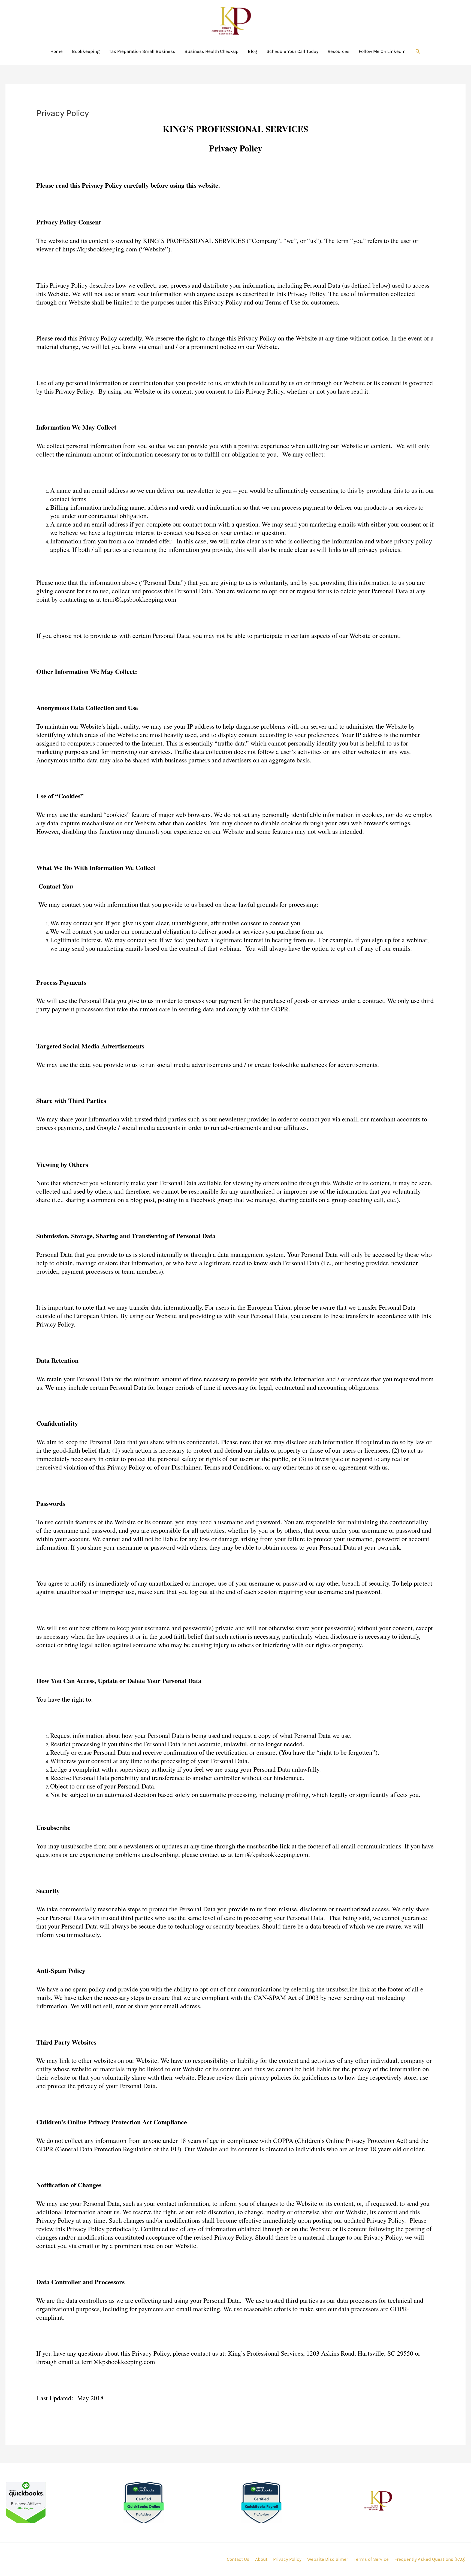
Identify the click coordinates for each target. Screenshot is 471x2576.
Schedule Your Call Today (292, 51)
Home (57, 51)
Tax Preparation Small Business (142, 51)
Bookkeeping (86, 51)
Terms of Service (371, 2559)
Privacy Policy (287, 2559)
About (261, 2559)
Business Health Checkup (212, 51)
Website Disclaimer (328, 2559)
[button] (418, 51)
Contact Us (238, 2559)
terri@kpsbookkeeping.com (118, 2362)
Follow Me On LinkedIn (382, 51)
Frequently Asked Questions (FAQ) (430, 2559)
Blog (253, 51)
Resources (339, 51)
